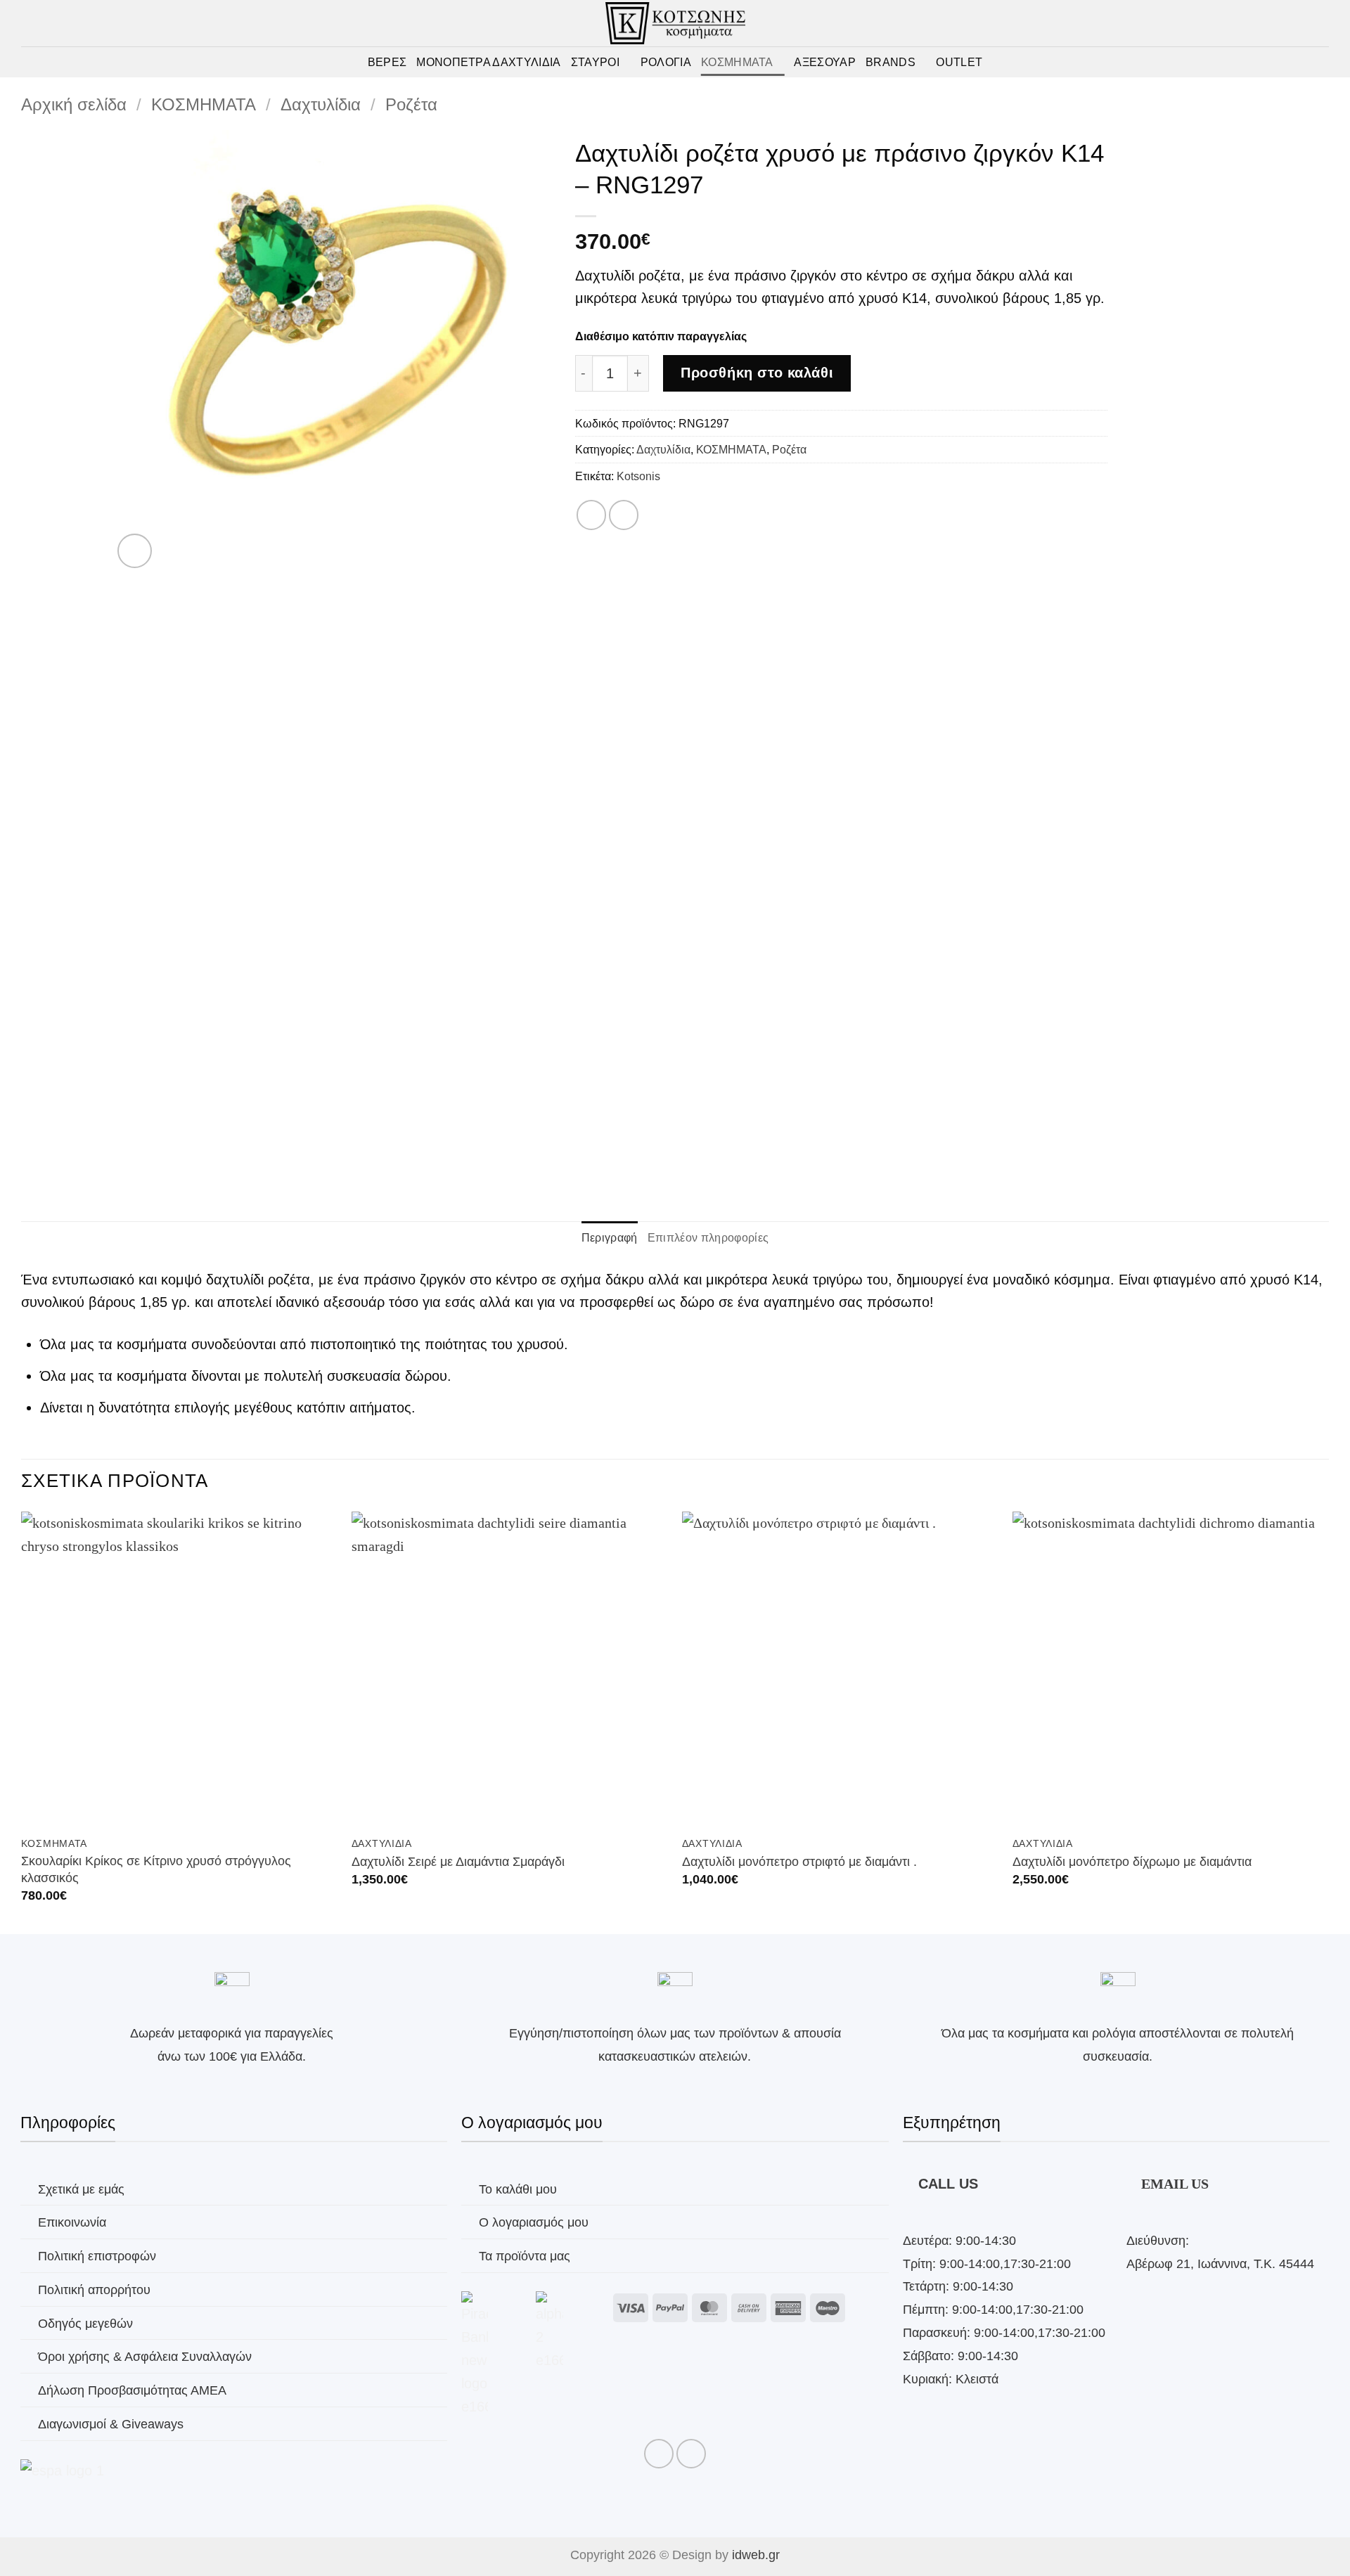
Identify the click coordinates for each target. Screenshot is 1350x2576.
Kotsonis (638, 476)
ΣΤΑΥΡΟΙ (595, 62)
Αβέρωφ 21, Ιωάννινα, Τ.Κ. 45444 (1220, 2263)
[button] (1299, 62)
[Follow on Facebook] (659, 2454)
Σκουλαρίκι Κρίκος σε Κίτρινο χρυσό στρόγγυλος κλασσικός (156, 1869)
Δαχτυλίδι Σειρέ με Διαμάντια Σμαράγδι (458, 1861)
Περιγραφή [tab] (610, 1237)
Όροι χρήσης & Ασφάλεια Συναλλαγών (145, 2356)
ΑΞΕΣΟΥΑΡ (825, 62)
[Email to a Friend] (624, 515)
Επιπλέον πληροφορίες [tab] (708, 1237)
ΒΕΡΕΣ (387, 62)
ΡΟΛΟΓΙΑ (666, 62)
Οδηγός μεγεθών (85, 2323)
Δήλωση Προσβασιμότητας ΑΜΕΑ (132, 2390)
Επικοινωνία (72, 2222)
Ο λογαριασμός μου (534, 2222)
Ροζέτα (411, 105)
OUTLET (959, 62)
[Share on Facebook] (591, 515)
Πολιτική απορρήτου (94, 2290)
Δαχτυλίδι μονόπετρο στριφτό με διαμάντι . (799, 1861)
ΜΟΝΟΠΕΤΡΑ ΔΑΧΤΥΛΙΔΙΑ (489, 62)
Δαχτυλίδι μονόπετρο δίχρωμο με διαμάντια (1132, 1861)
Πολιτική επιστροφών (97, 2256)
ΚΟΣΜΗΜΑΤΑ (737, 62)
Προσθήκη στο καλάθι (757, 373)
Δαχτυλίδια (321, 105)
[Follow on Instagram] (691, 2454)
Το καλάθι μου (518, 2189)
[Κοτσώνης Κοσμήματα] (675, 23)
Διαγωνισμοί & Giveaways (111, 2424)
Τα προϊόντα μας (525, 2256)
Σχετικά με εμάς (81, 2189)
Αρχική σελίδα (74, 105)
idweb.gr (756, 2555)
